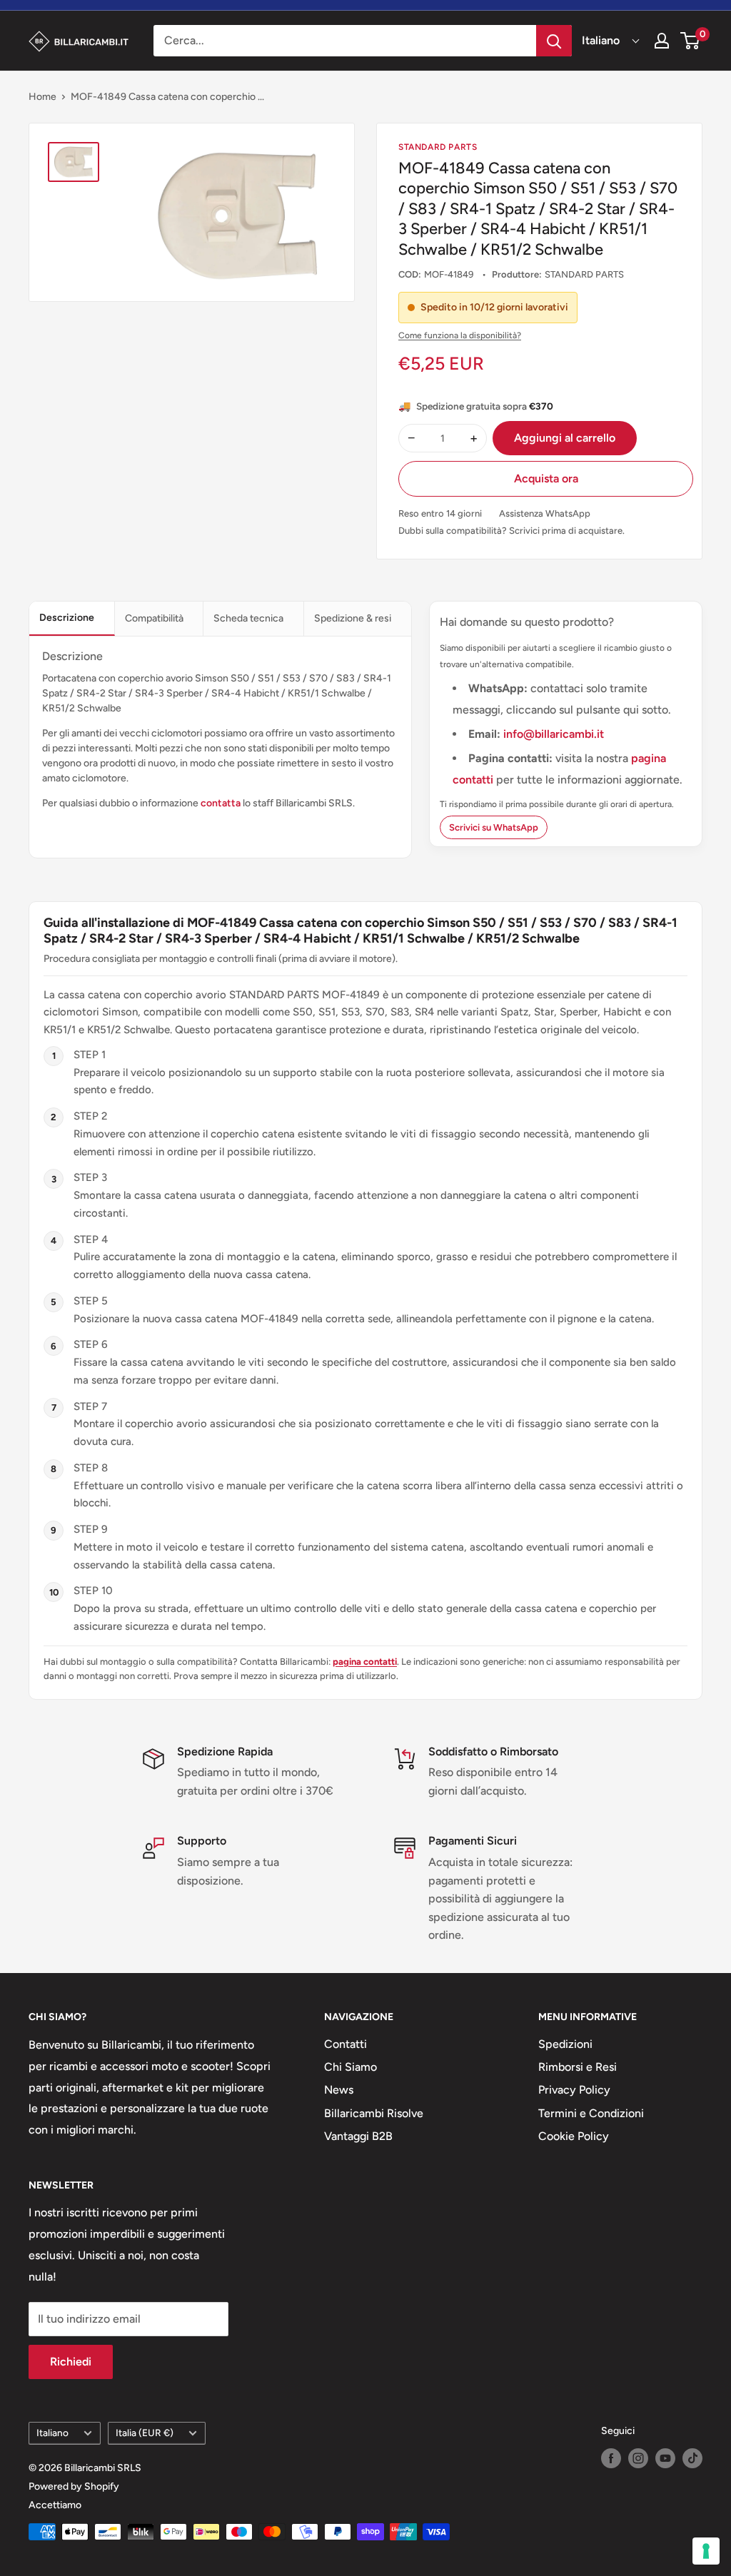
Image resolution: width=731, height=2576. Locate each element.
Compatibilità (154, 618)
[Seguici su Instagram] (638, 2458)
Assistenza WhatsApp (545, 513)
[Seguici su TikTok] (692, 2458)
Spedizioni (565, 2044)
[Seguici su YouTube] (665, 2458)
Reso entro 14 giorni (440, 513)
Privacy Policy (574, 2090)
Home (42, 97)
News (339, 2090)
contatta (221, 803)
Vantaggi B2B (358, 2136)
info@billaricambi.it (554, 734)
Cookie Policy (574, 2136)
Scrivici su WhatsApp (494, 827)
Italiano (52, 2433)
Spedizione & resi (353, 618)
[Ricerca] (554, 41)
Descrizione (67, 618)
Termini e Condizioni (591, 2113)
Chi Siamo (351, 2067)
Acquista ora (546, 478)
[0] (691, 41)
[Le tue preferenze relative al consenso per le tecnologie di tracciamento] (706, 2551)
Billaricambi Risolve (374, 2113)
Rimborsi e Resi (578, 2067)
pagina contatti (365, 1662)
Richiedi (71, 2362)
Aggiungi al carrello (565, 438)
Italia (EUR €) (145, 2433)
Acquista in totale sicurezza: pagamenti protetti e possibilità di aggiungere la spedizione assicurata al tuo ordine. (500, 1898)
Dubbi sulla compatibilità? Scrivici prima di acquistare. (511, 531)
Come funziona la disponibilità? (460, 335)
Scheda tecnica (248, 618)
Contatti (346, 2044)
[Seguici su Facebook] (611, 2458)
